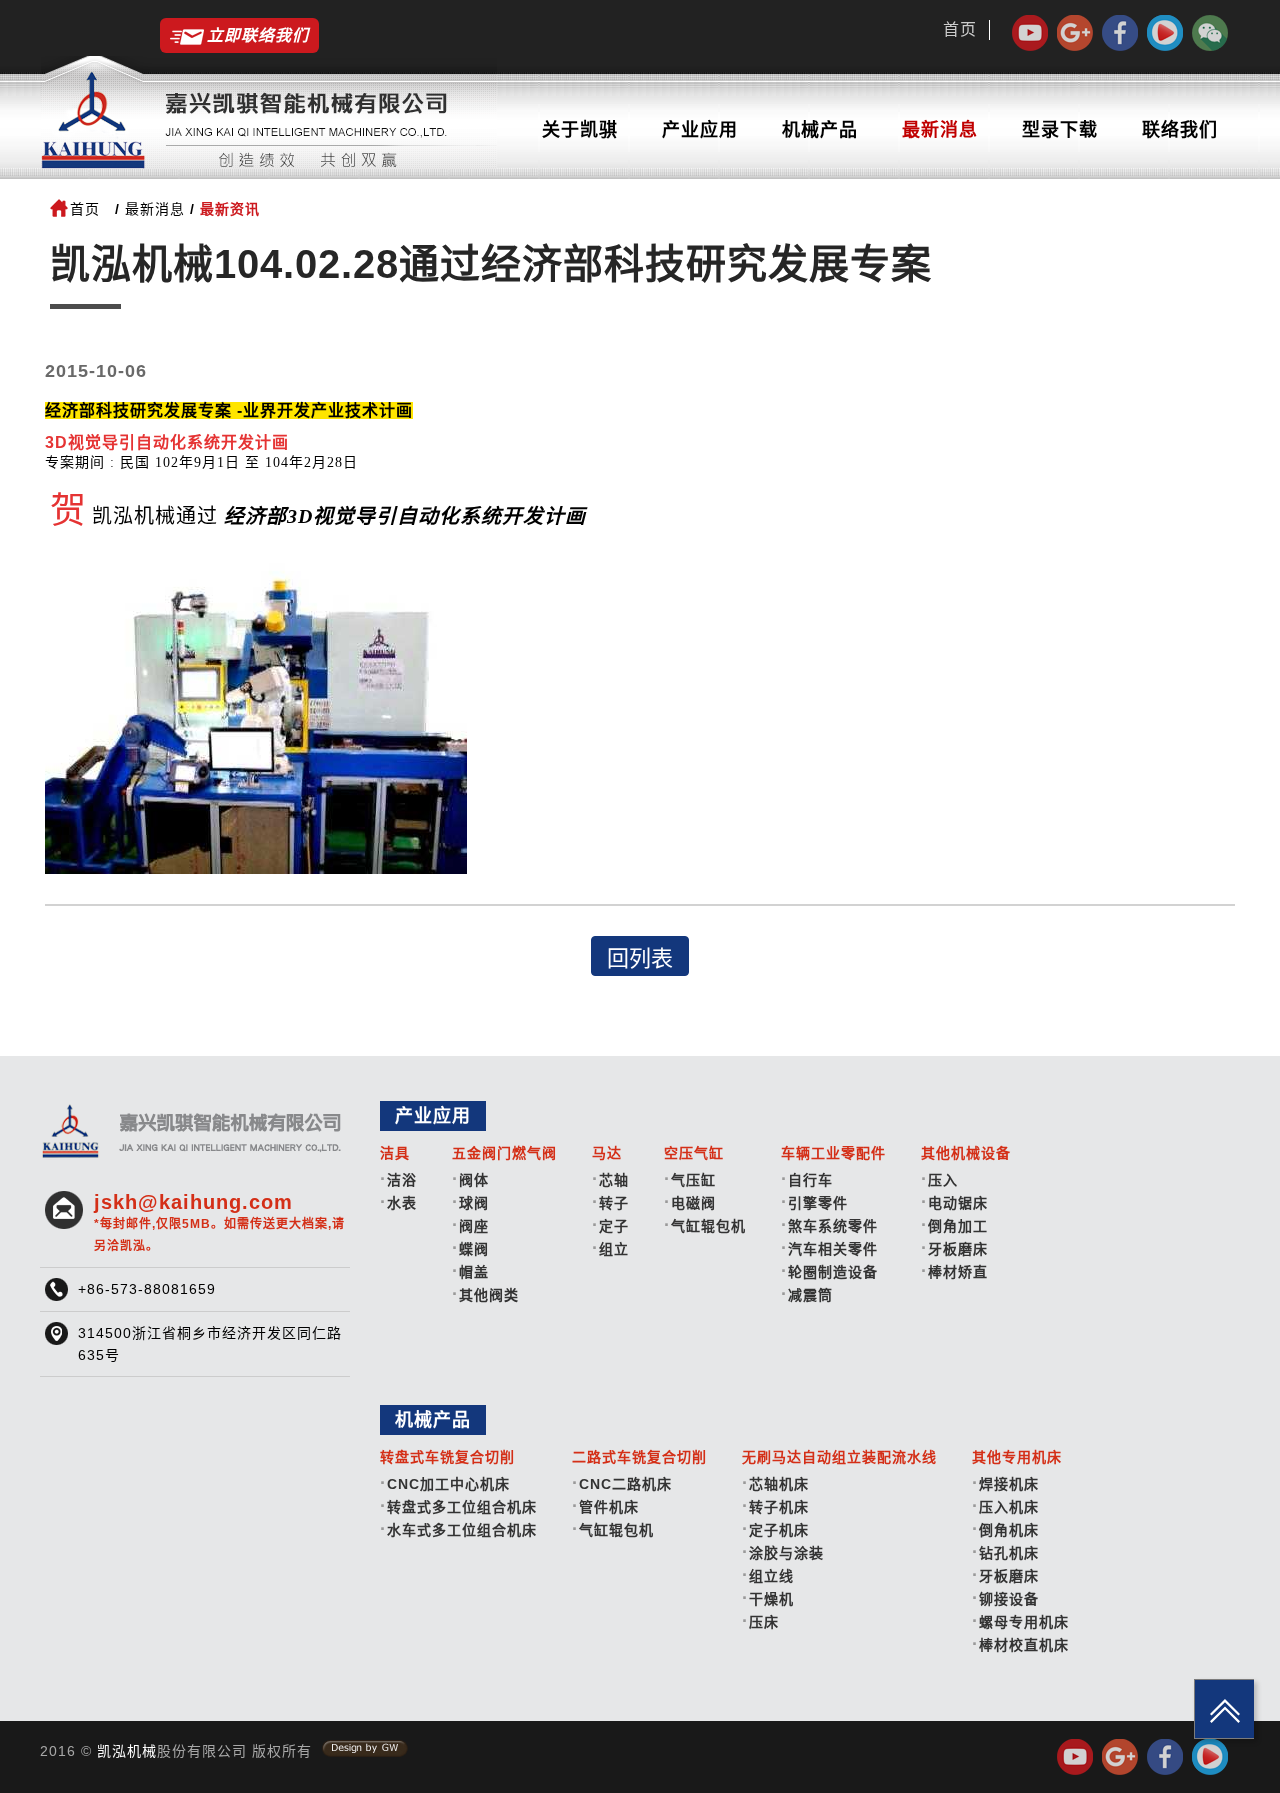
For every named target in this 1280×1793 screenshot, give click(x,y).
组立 (614, 1249)
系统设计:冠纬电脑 (365, 1749)
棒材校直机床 (1024, 1645)
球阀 (474, 1203)
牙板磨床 (958, 1249)
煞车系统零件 (833, 1226)
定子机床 (779, 1530)
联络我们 (1180, 130)
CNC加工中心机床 (448, 1484)
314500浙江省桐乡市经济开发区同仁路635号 (210, 1344)
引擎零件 (818, 1203)
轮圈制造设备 (833, 1272)
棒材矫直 (958, 1272)
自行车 (810, 1180)
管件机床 (609, 1507)
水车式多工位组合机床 (462, 1530)
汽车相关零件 (833, 1249)
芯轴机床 (779, 1484)
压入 (943, 1180)
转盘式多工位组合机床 (462, 1507)
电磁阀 (693, 1203)
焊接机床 (1009, 1484)
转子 (614, 1203)
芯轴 (614, 1180)
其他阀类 (489, 1295)
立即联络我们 (258, 35)
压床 (764, 1622)
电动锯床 (958, 1203)
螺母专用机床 (1024, 1622)
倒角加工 (958, 1226)
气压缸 (693, 1180)
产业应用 (700, 130)
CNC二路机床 (625, 1484)
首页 (960, 29)
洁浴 (402, 1180)
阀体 (474, 1180)
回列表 (640, 958)
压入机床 (1009, 1507)
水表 (402, 1203)
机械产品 (820, 130)
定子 (614, 1226)
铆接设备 (1009, 1599)
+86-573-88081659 (147, 1289)
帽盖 (474, 1272)
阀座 (474, 1226)
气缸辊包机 (708, 1226)
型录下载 (1060, 130)
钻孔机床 (1009, 1553)
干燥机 (771, 1599)
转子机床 (779, 1507)
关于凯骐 (580, 130)
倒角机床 (1009, 1530)
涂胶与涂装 (786, 1553)
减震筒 (810, 1295)
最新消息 (940, 130)
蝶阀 (474, 1249)
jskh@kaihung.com (219, 1222)
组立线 (771, 1576)
